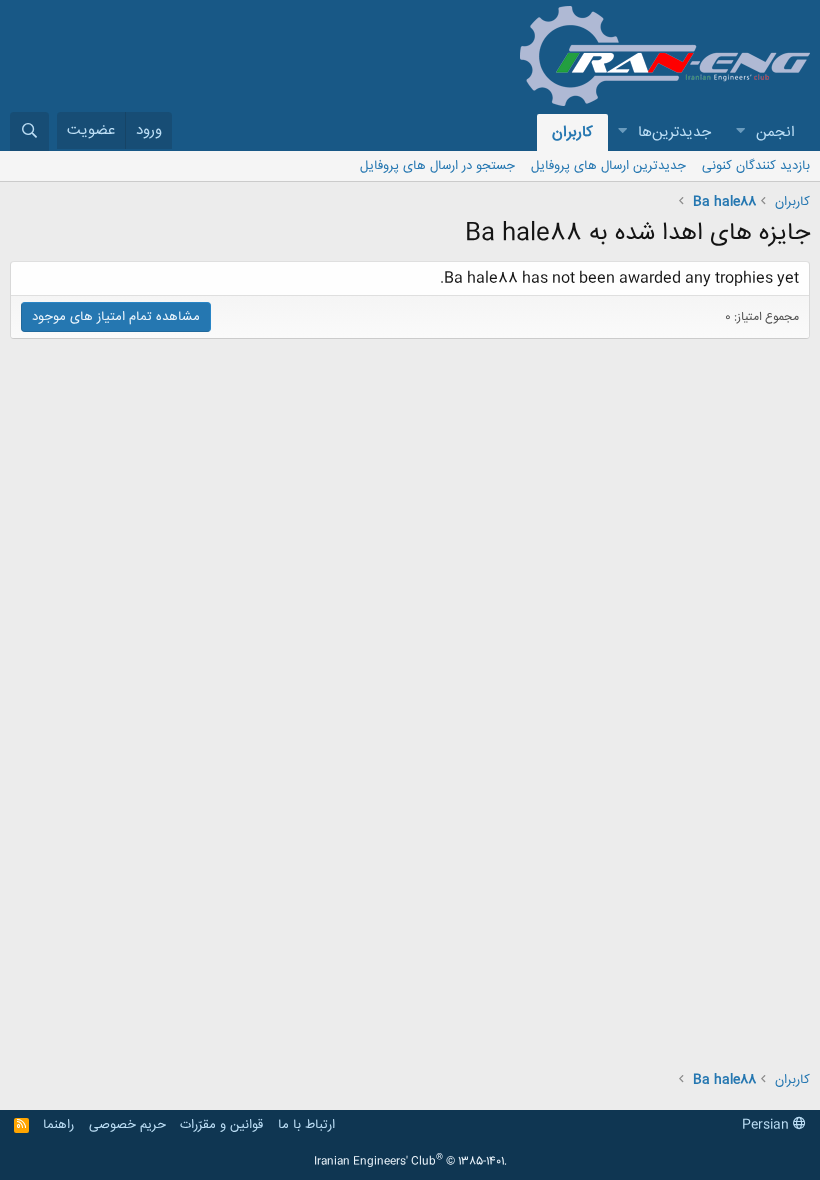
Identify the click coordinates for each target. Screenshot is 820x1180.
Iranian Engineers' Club (410, 1162)
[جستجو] (29, 131)
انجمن (775, 132)
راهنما (58, 1125)
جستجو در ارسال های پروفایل (437, 166)
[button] (740, 132)
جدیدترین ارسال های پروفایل (608, 166)
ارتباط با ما (306, 1125)
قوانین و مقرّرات (221, 1125)
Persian (767, 1125)
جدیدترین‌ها (674, 132)
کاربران (572, 132)
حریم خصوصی (127, 1125)
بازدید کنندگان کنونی (756, 166)
